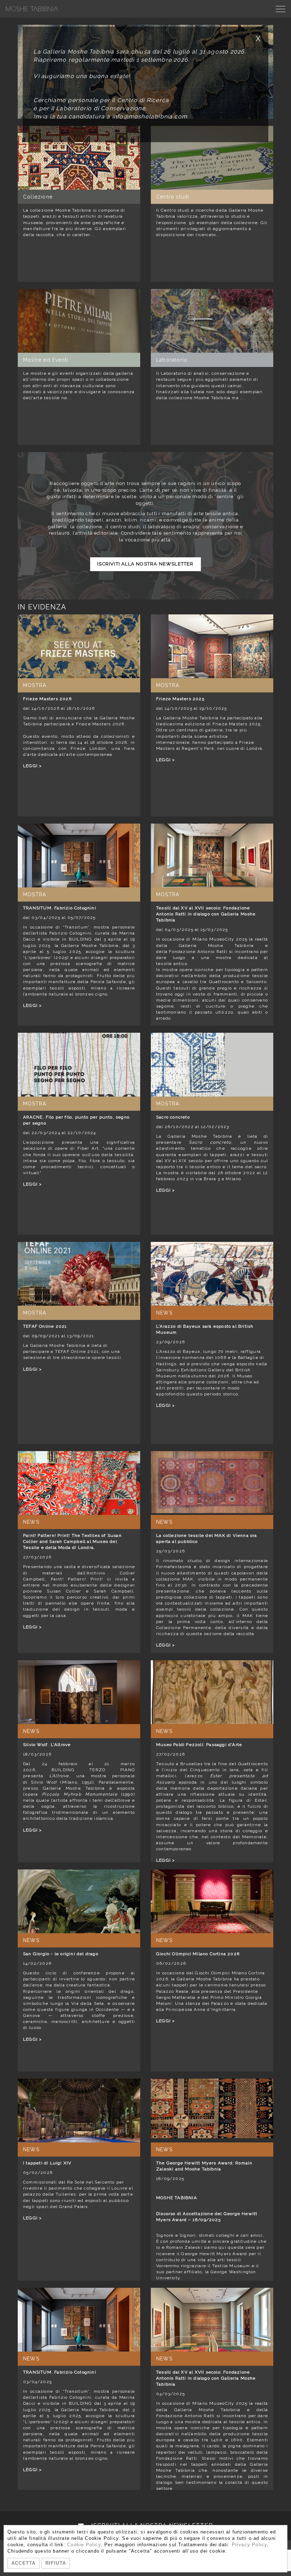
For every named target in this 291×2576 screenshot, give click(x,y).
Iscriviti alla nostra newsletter (145, 564)
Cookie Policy (84, 2545)
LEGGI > (32, 766)
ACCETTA (23, 2563)
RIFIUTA (56, 2563)
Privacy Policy (249, 2545)
